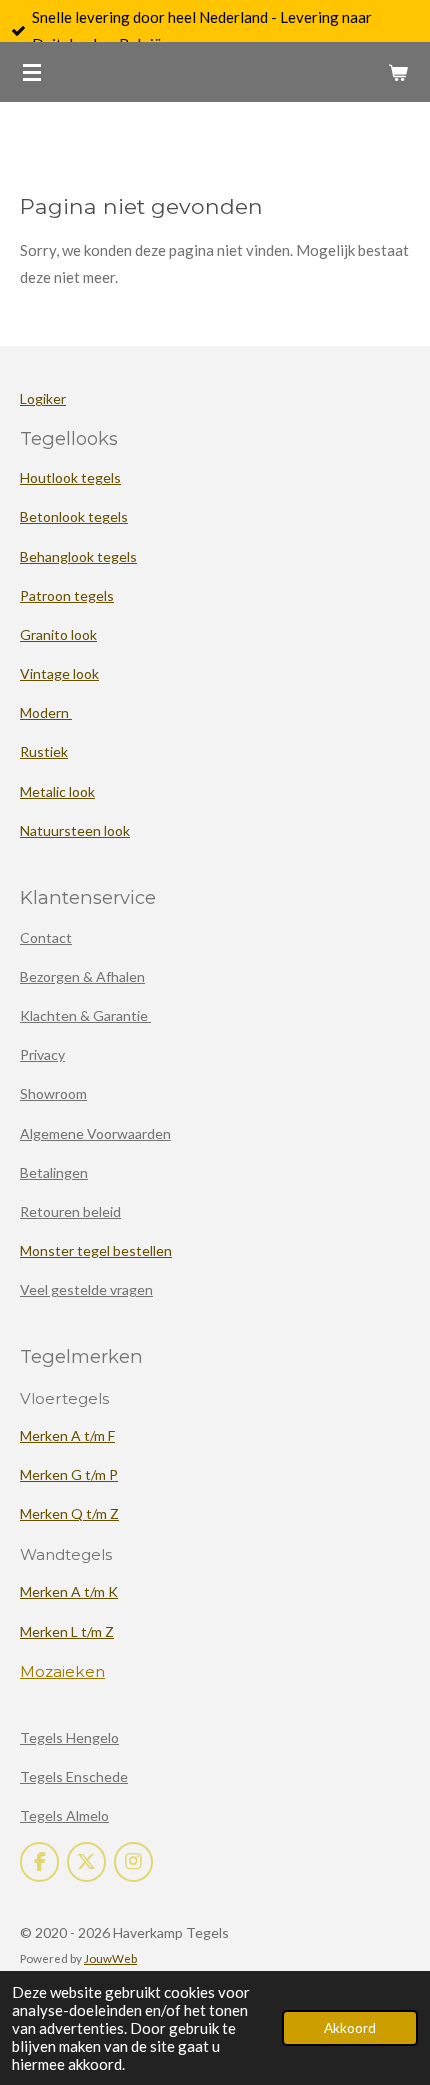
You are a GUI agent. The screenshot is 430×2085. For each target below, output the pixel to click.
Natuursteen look (75, 830)
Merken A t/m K (69, 1591)
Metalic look (57, 791)
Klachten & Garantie (85, 1015)
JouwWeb (110, 1958)
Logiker (43, 398)
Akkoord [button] (350, 2028)
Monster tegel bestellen (96, 1250)
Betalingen (54, 1172)
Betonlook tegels (74, 516)
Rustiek (44, 751)
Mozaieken (62, 1671)
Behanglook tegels (78, 556)
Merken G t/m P (69, 1474)
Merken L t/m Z (67, 1631)
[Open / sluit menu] (32, 72)
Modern (46, 712)
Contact (46, 937)
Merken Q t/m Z (69, 1513)
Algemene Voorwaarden (95, 1133)
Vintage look (59, 673)
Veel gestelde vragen (86, 1289)
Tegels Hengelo (69, 1737)
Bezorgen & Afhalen (82, 976)
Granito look (58, 634)
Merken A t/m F (67, 1435)
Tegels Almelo (64, 1815)
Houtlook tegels (70, 477)
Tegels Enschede (74, 1776)
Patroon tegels (67, 595)
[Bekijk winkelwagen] (398, 72)
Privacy (42, 1054)
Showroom (53, 1093)
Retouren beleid (70, 1211)
